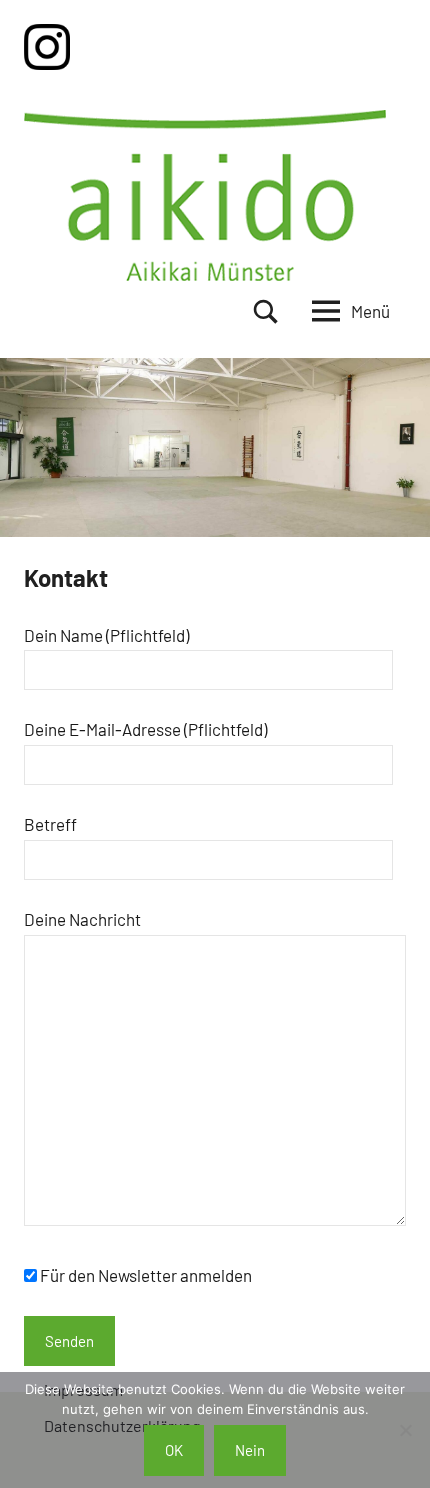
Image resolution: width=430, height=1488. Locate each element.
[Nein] (405, 1430)
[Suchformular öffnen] (266, 311)
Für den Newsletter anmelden (146, 1275)
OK (174, 1450)
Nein (250, 1450)
